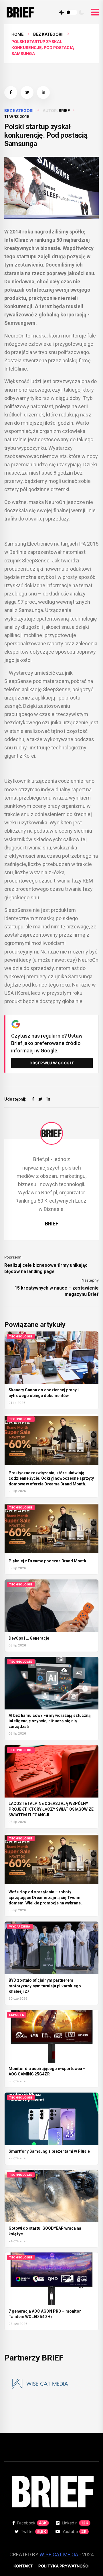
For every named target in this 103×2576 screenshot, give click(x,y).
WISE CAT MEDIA (59, 2554)
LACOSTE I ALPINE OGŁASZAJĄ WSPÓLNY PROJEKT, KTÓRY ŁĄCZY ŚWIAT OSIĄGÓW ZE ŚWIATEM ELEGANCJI (51, 1809)
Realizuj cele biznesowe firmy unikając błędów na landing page (46, 1268)
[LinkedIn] (48, 1099)
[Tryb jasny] (62, 12)
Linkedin (75, 2523)
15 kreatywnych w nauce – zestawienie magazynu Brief (57, 1291)
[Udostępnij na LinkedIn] (43, 92)
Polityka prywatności (64, 2566)
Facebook (32, 2523)
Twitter (34, 2531)
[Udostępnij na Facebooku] (11, 92)
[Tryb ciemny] (82, 12)
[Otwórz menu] (95, 12)
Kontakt (23, 2566)
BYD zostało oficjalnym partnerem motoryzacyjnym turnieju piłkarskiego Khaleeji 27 (45, 1986)
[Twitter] (40, 1099)
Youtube (75, 2531)
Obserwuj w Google (52, 1063)
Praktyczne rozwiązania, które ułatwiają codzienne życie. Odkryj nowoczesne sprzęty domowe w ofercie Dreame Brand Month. (51, 1478)
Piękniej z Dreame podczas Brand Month (47, 1561)
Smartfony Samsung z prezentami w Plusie (49, 2151)
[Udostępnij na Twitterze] (27, 92)
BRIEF (64, 110)
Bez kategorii (48, 34)
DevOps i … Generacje (29, 1638)
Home (18, 34)
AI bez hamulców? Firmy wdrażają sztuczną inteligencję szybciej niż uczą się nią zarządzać (50, 1721)
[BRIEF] (51, 1133)
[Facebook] (33, 1099)
